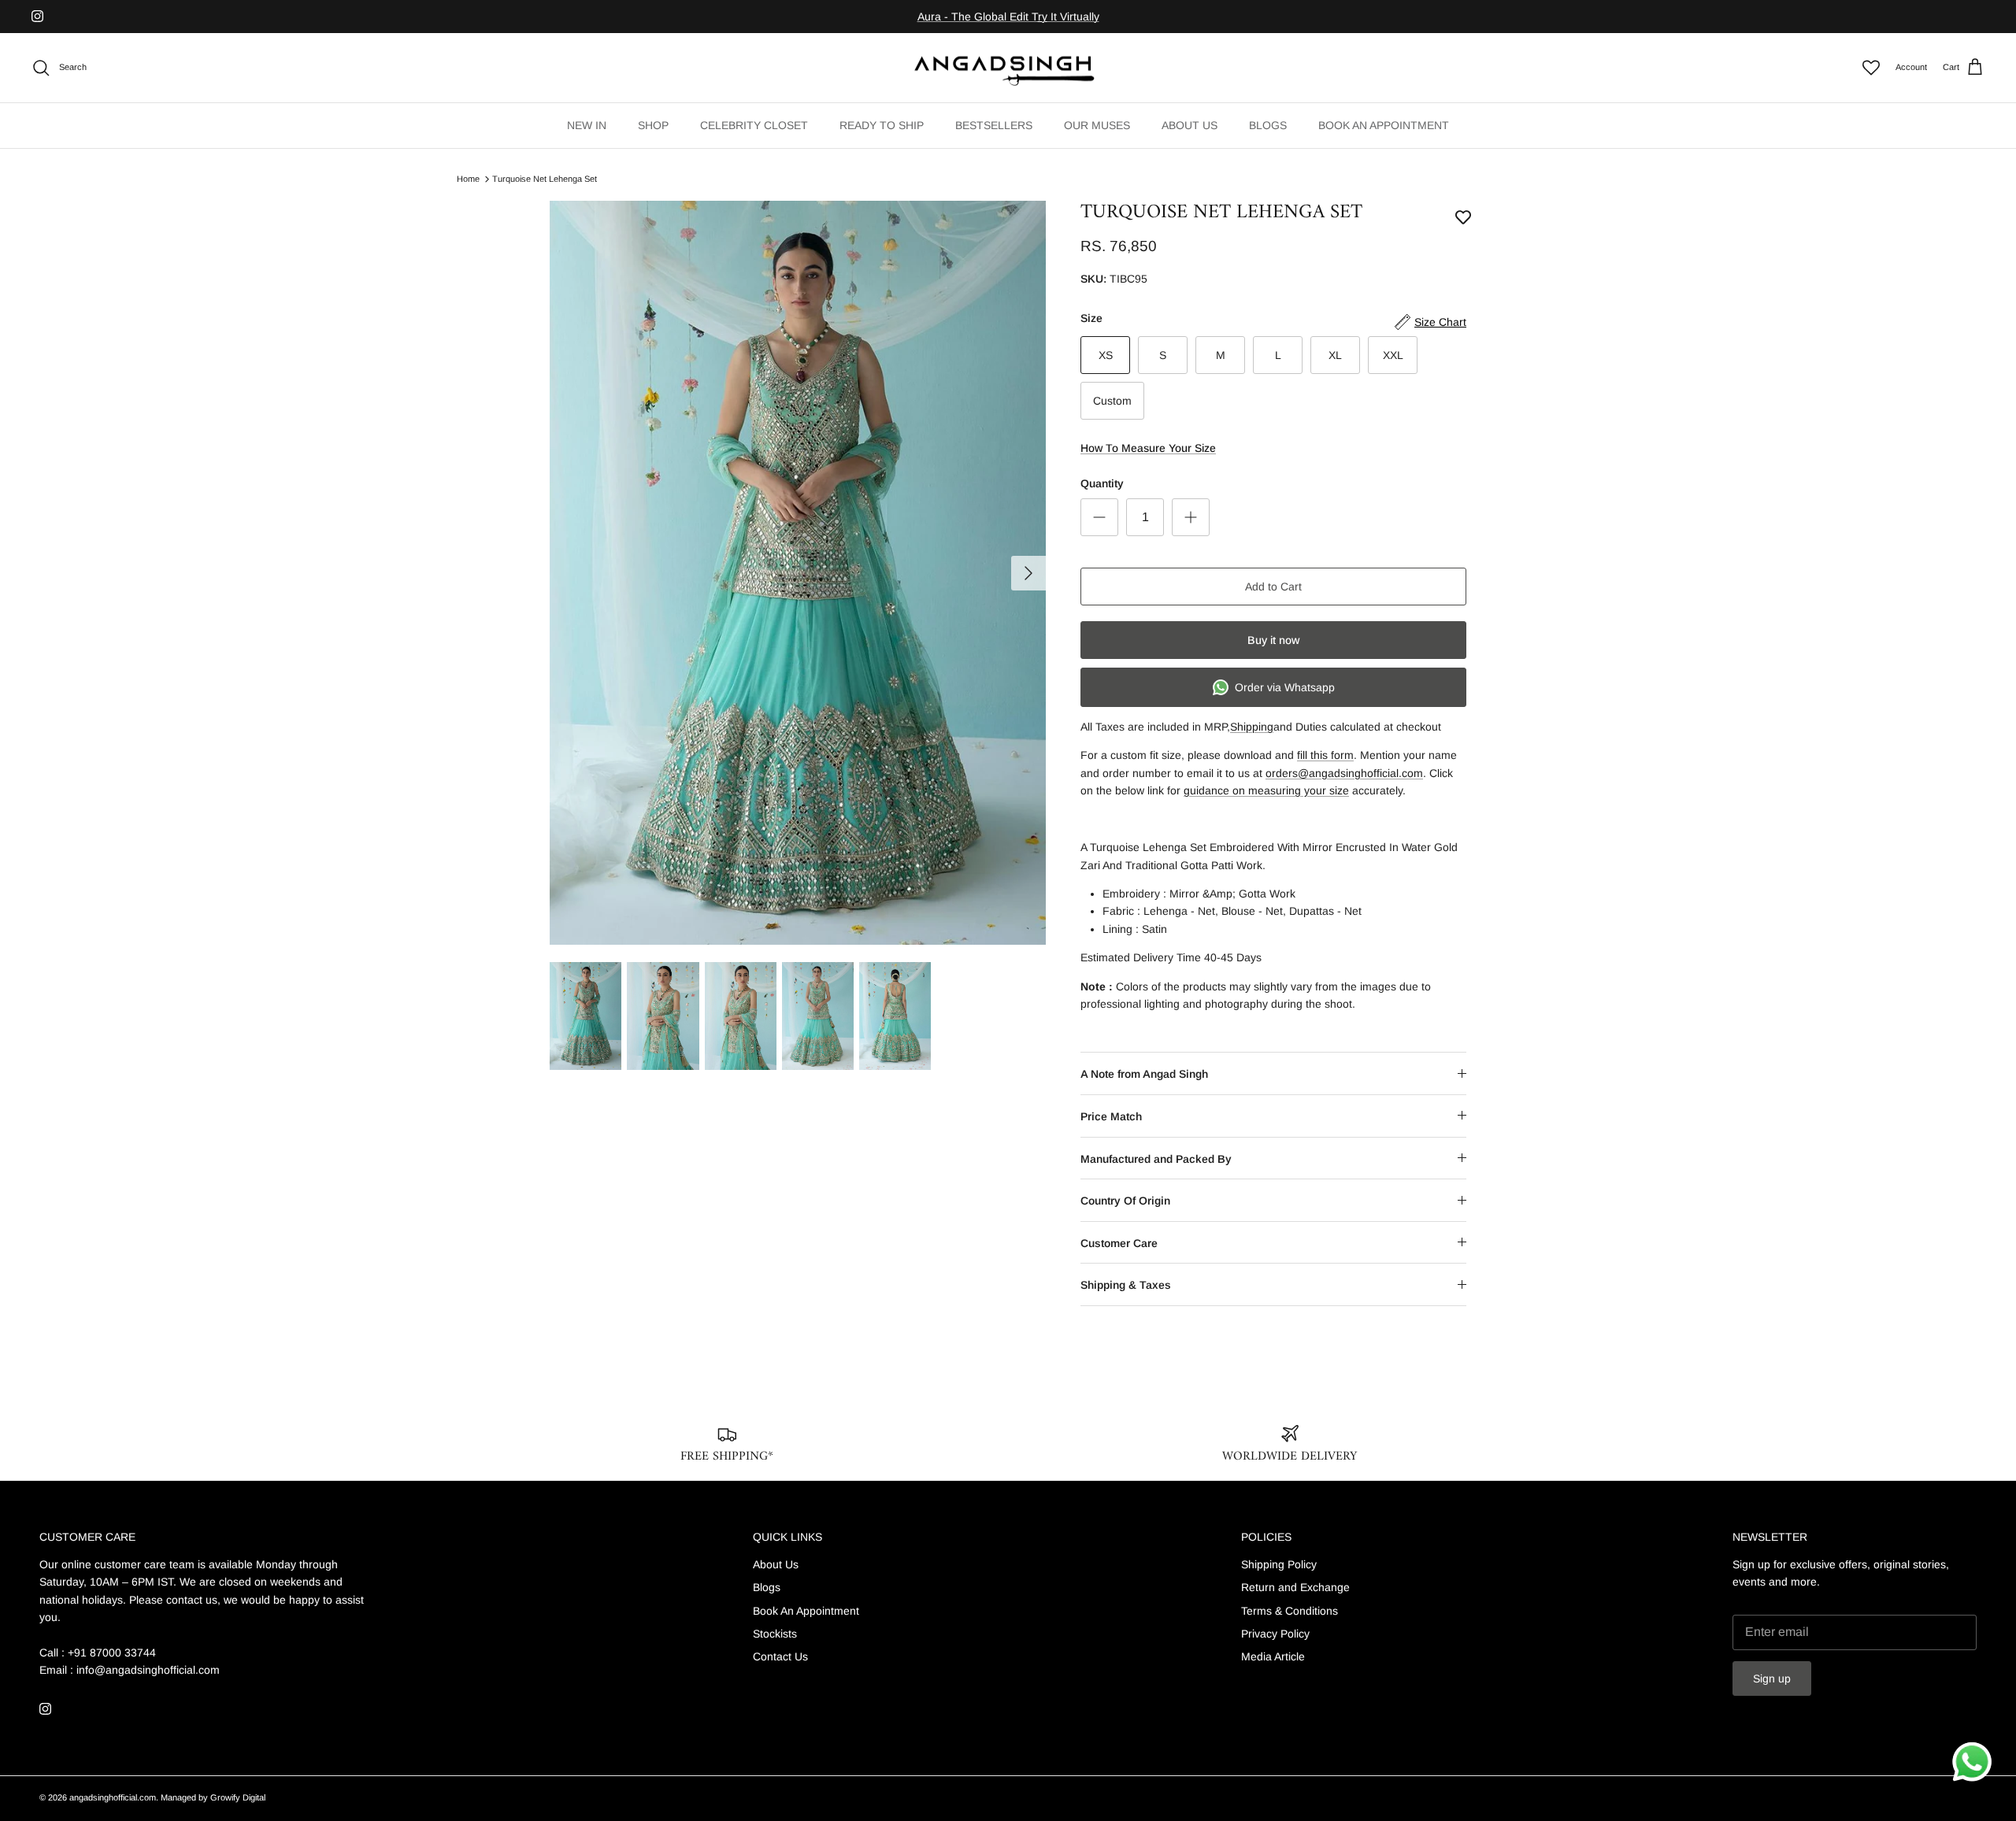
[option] (798, 573)
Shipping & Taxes (1126, 1285)
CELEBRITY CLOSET (754, 125)
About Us (776, 1564)
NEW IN (587, 125)
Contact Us (780, 1656)
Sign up (1772, 1679)
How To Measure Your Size (1148, 448)
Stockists (775, 1634)
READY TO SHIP (882, 125)
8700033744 (1141, 17)
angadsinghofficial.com (113, 1797)
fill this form (1325, 755)
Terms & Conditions (1290, 1611)
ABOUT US (1190, 125)
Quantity (1102, 483)
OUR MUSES (1097, 125)
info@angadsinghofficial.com (148, 1670)
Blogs (767, 1587)
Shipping (1252, 727)
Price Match (1111, 1116)
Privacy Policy (1275, 1634)
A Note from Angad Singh (1144, 1074)
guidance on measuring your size (1266, 790)
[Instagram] (37, 16)
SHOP (653, 125)
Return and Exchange (1295, 1587)
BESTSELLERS (994, 125)
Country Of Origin (1125, 1201)
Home (468, 179)
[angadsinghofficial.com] (1008, 68)
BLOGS (1268, 125)
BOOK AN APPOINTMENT (1384, 125)
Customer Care (1119, 1243)
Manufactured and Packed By (1156, 1159)
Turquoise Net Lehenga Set (545, 179)
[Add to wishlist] (1463, 217)
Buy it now (1273, 640)
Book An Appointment (806, 1611)
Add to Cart (1273, 587)
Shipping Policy (1279, 1564)
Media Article (1273, 1656)
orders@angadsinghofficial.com (1344, 773)
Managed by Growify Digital (213, 1797)
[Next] (1028, 573)
